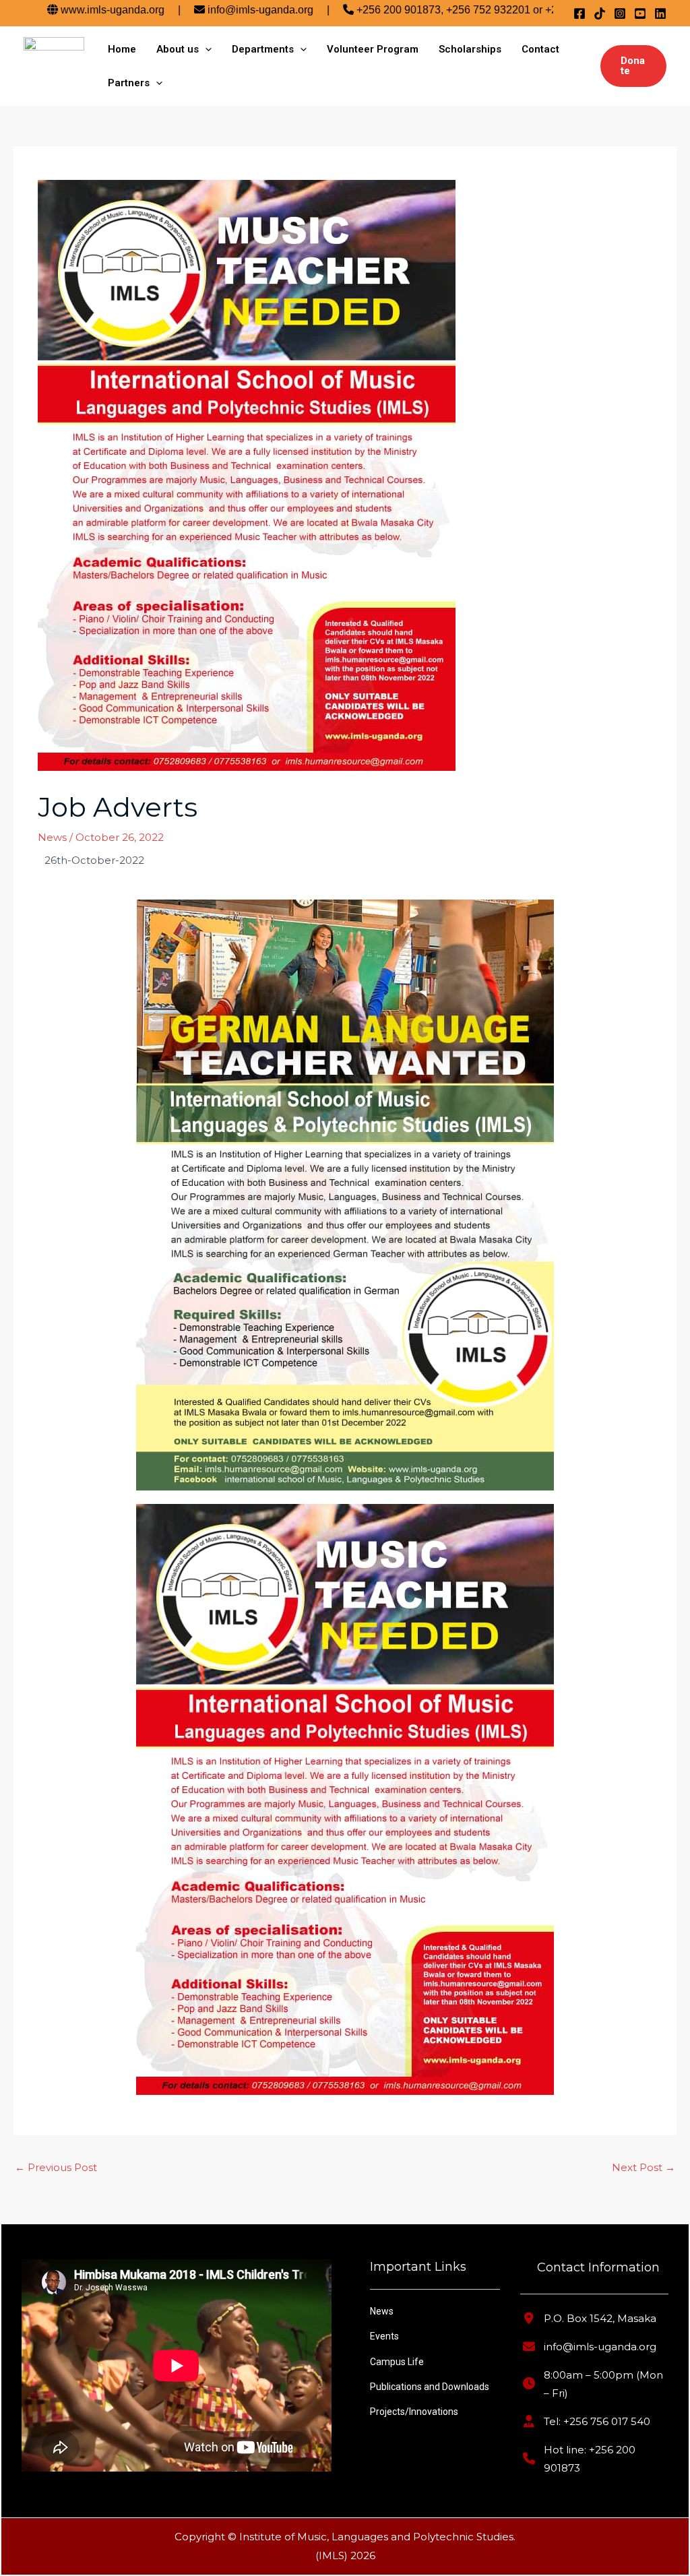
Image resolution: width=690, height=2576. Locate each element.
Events (384, 2336)
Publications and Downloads (430, 2387)
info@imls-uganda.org (199, 10)
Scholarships (470, 49)
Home (122, 49)
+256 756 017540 (526, 10)
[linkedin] (660, 13)
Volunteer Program (373, 49)
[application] (205, 49)
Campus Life (397, 2362)
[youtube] (640, 13)
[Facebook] (579, 13)
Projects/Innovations (414, 2412)
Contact (540, 49)
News (52, 837)
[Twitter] (600, 13)
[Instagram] (620, 13)
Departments (263, 49)
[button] (633, 66)
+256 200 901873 (337, 10)
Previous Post (56, 2167)
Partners (129, 83)
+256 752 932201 (427, 10)
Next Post (644, 2167)
